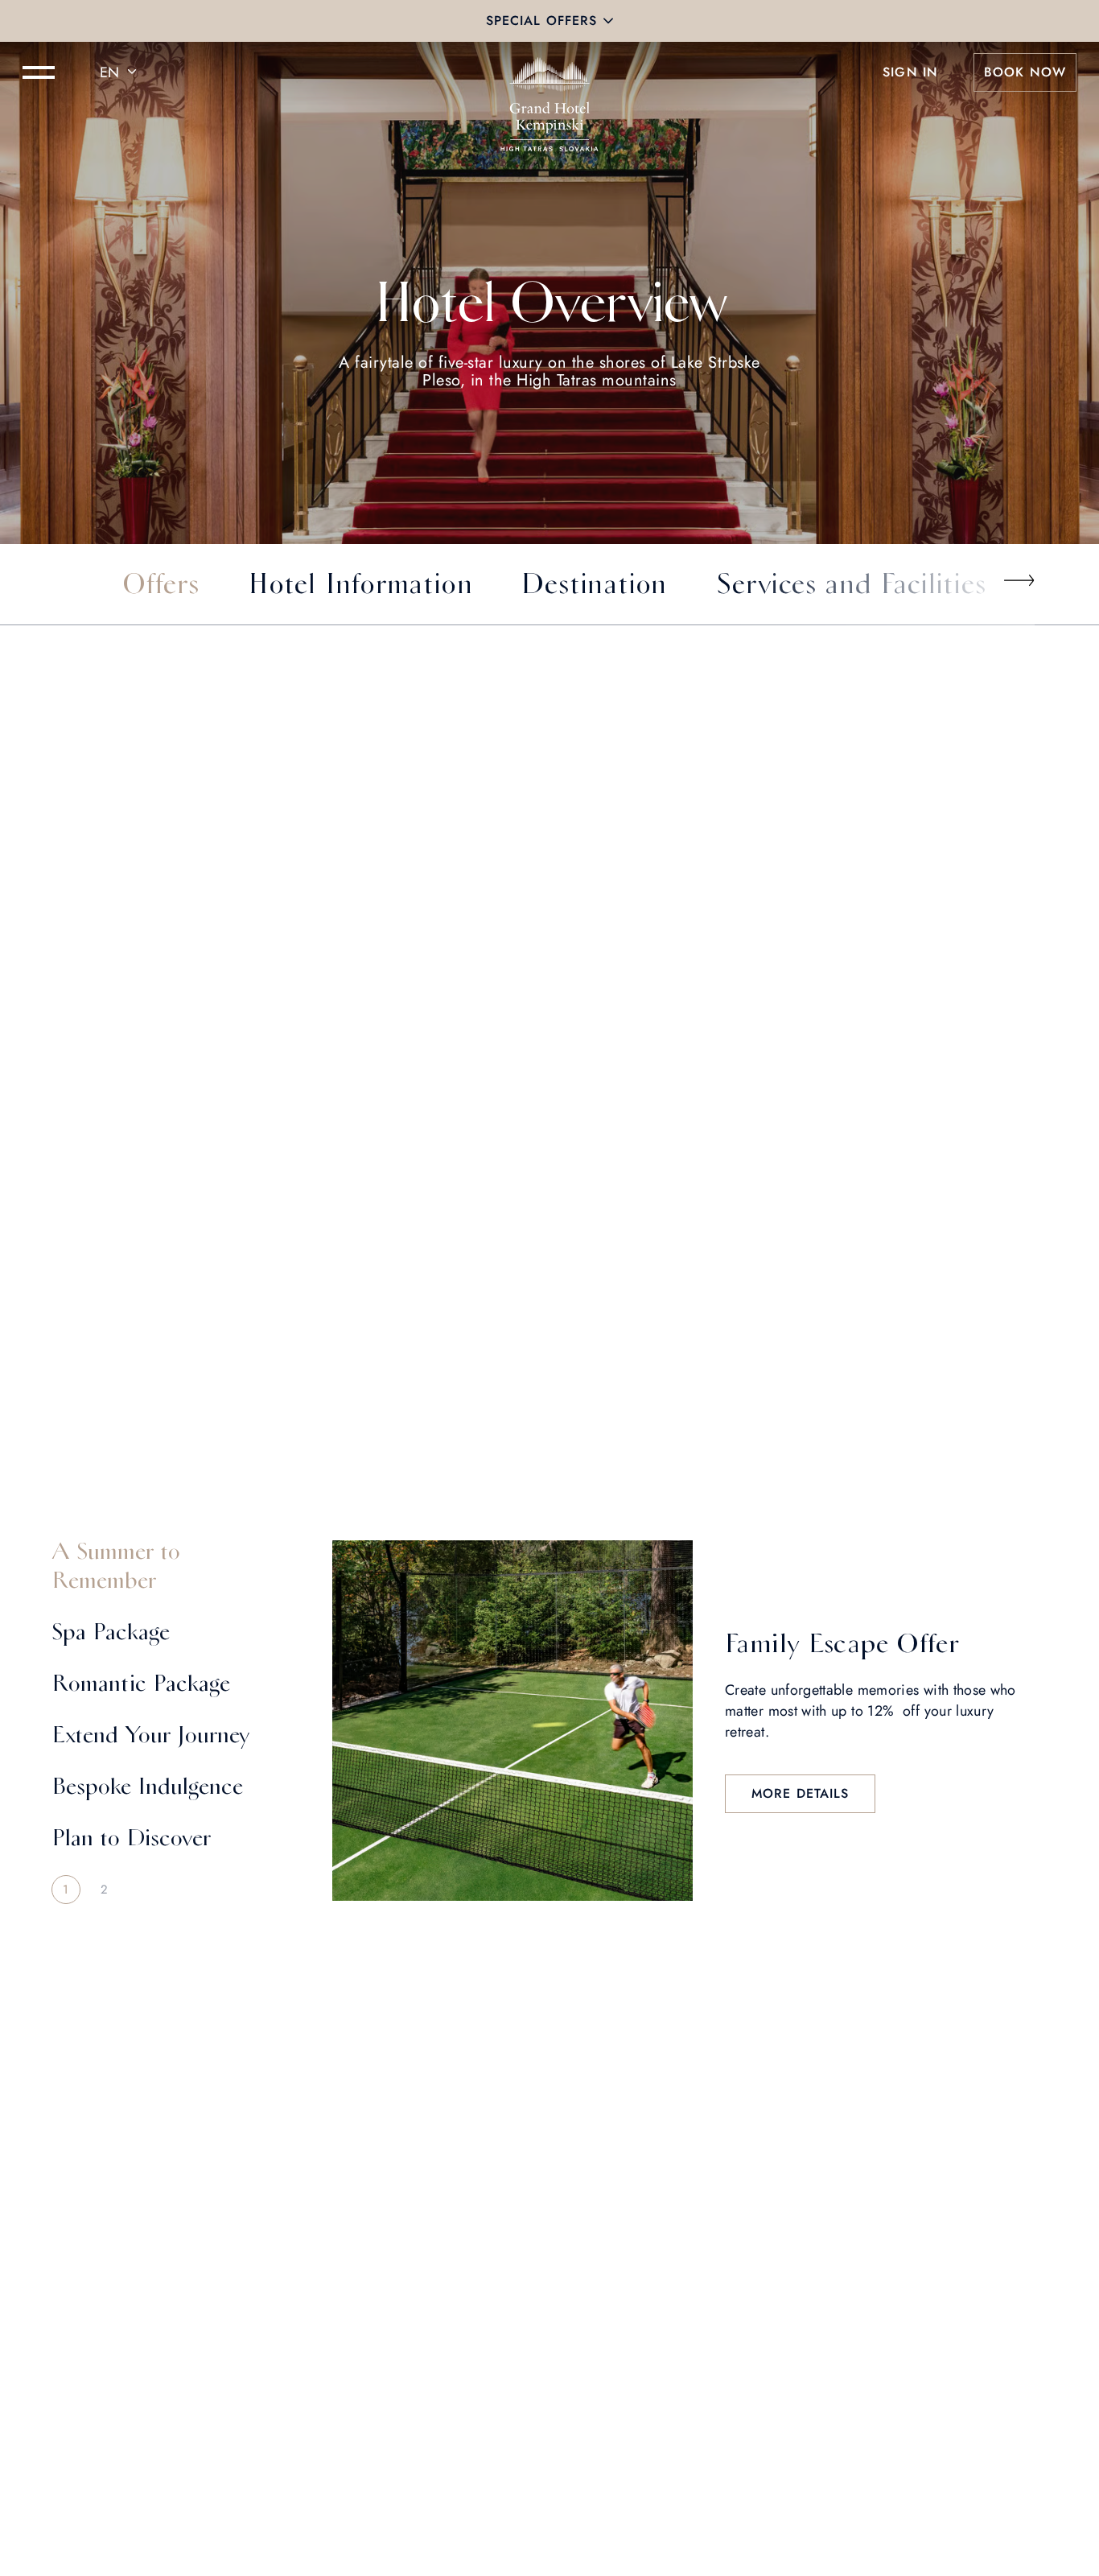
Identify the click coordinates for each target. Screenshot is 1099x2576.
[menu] (39, 72)
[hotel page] (549, 72)
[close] (608, 21)
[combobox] (121, 72)
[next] (1019, 580)
